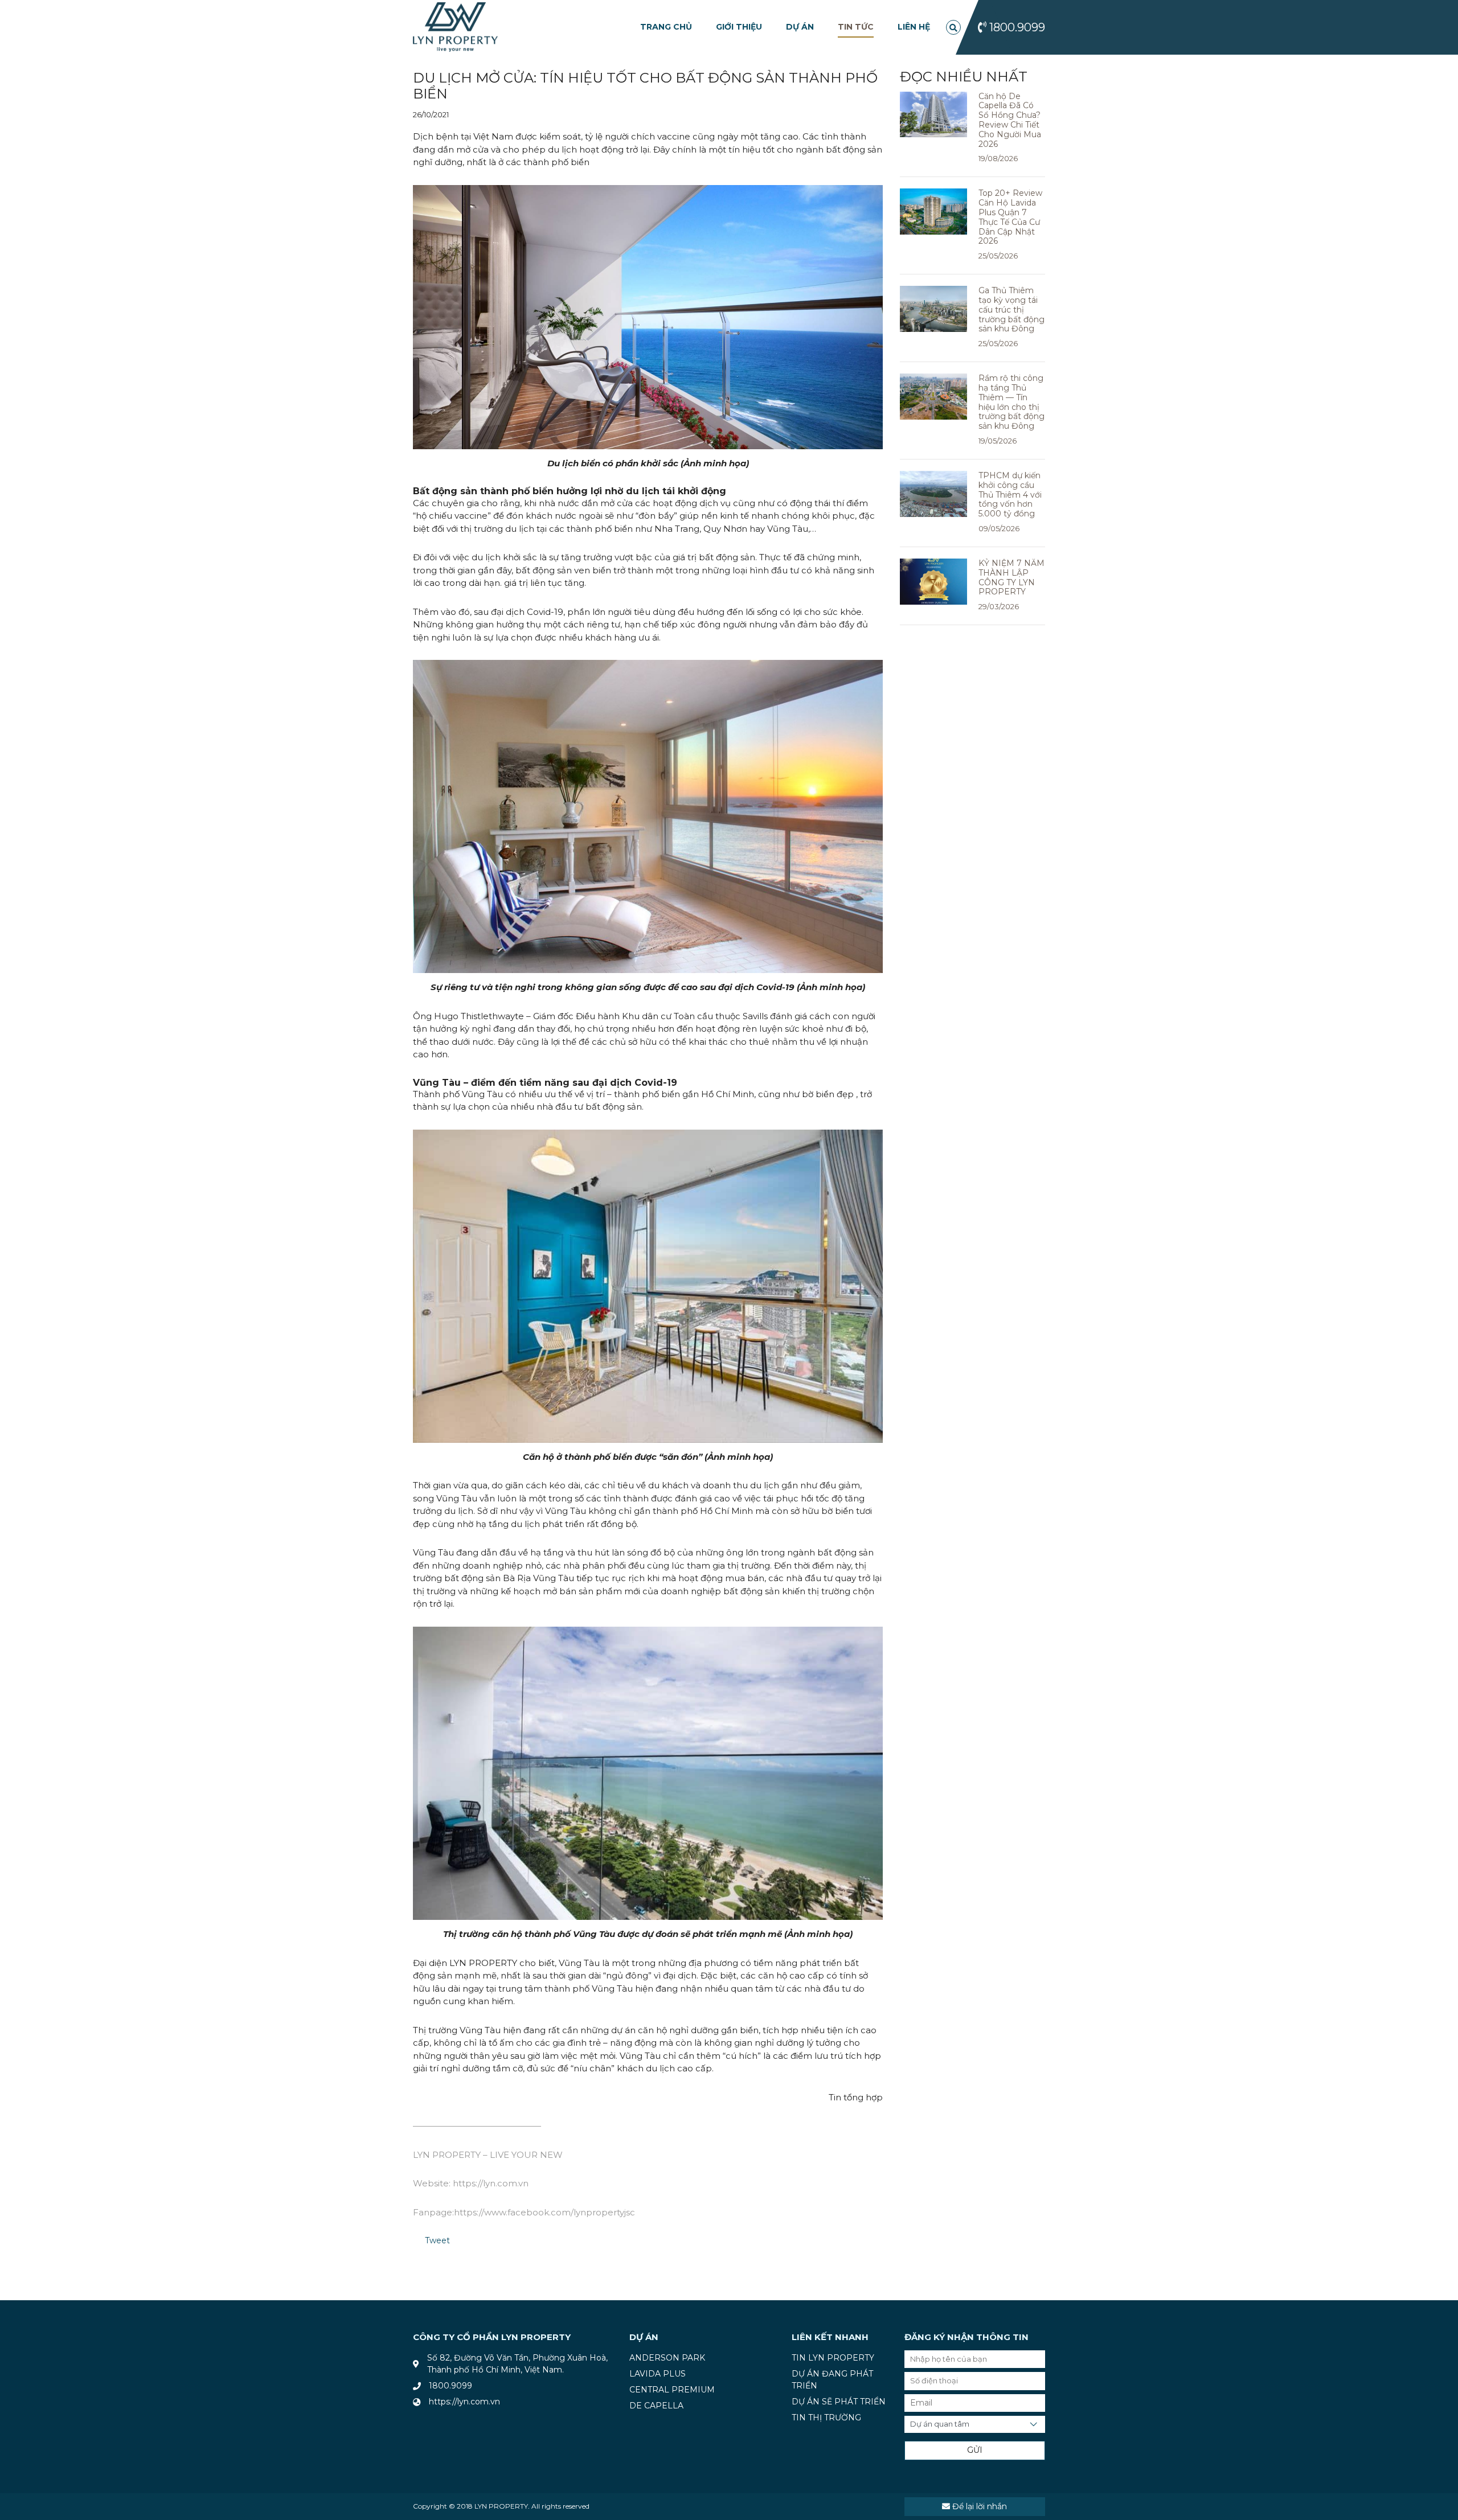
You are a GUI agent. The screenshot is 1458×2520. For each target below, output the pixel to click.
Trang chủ (666, 27)
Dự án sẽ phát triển (839, 2402)
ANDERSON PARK (667, 2358)
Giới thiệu (739, 27)
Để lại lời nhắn (978, 2506)
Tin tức (856, 27)
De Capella (656, 2406)
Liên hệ (914, 27)
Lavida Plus (658, 2374)
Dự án (800, 27)
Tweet (437, 2240)
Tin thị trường (826, 2418)
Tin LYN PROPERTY (833, 2358)
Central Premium (672, 2390)
